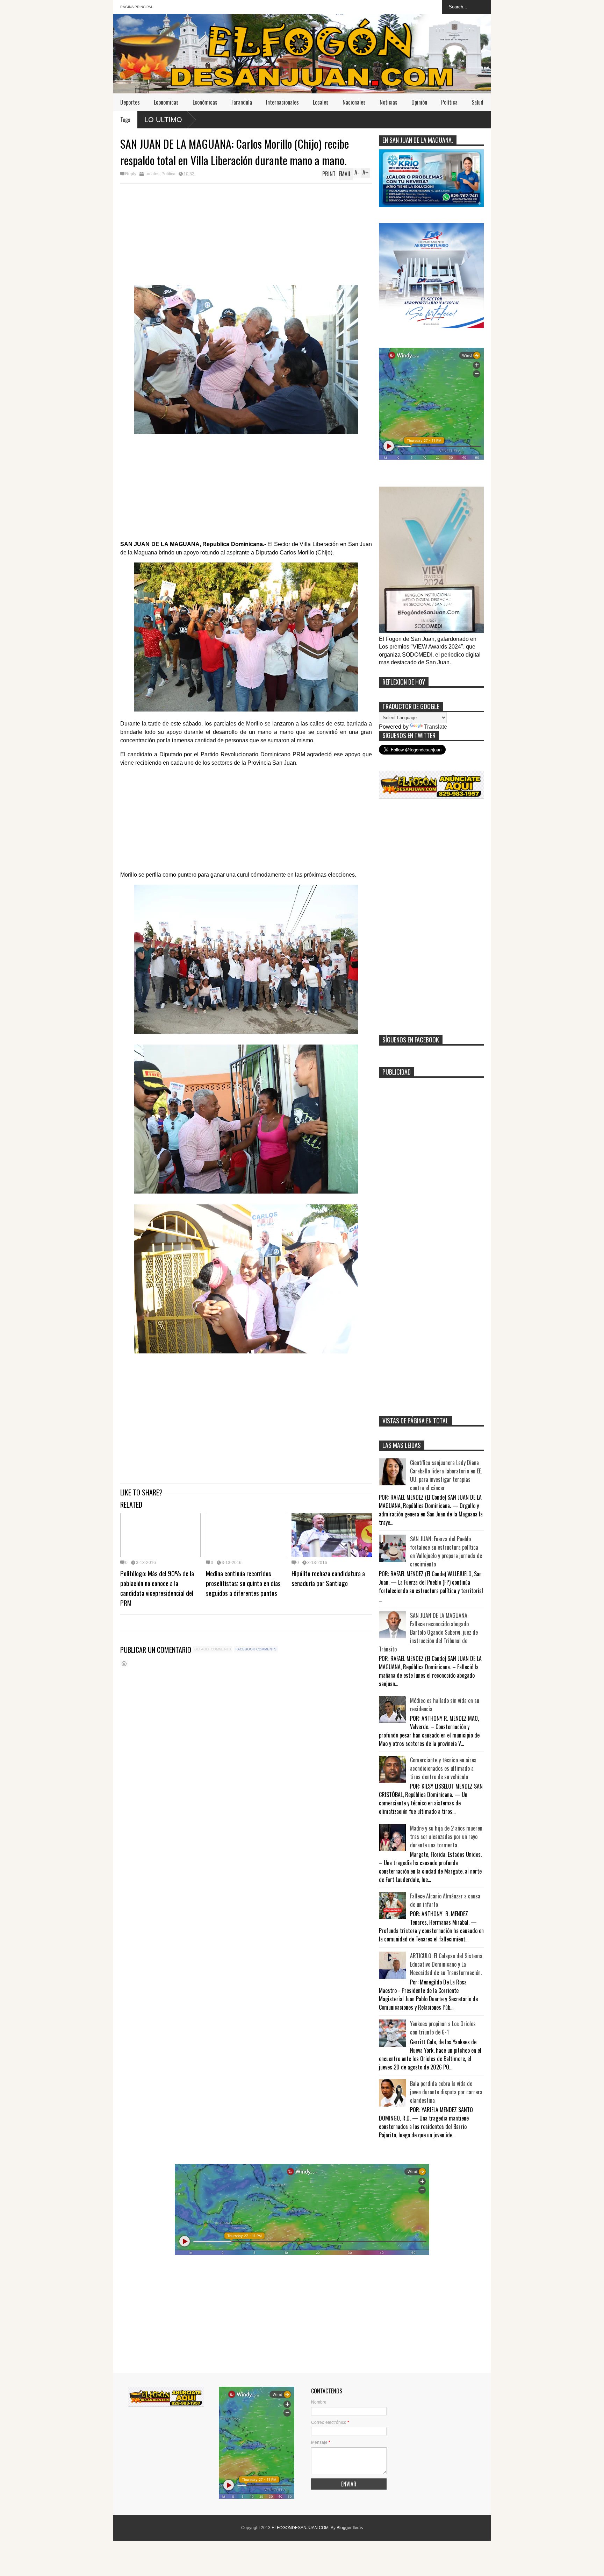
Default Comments (213, 1649)
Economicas (166, 102)
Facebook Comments (256, 1649)
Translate (436, 727)
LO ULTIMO (163, 120)
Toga (125, 120)
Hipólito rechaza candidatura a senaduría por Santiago (328, 1578)
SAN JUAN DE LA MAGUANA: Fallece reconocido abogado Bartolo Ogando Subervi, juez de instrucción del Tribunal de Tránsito (428, 1632)
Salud (477, 102)
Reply (131, 174)
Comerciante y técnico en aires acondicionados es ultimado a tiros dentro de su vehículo (443, 1768)
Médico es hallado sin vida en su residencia (445, 1705)
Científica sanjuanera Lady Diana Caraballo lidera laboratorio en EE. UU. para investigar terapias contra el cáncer (446, 1475)
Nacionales (354, 102)
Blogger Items (350, 2528)
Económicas (205, 102)
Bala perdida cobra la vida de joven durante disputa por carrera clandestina (446, 2092)
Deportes (130, 102)
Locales (321, 102)
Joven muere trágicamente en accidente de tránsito (466, 119)
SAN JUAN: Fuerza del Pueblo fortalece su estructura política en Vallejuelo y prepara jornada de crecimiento (446, 1551)
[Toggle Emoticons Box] (124, 1664)
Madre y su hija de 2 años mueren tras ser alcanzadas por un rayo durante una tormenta (446, 1837)
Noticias (389, 102)
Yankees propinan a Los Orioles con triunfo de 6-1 (443, 2028)
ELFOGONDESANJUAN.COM (300, 2528)
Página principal (137, 7)
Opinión (419, 102)
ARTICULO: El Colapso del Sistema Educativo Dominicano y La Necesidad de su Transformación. (446, 1964)
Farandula (242, 102)
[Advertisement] (246, 236)
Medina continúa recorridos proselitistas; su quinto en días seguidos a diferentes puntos (243, 1583)
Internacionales (282, 102)
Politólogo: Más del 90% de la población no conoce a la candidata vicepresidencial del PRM (157, 1588)
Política (449, 102)
